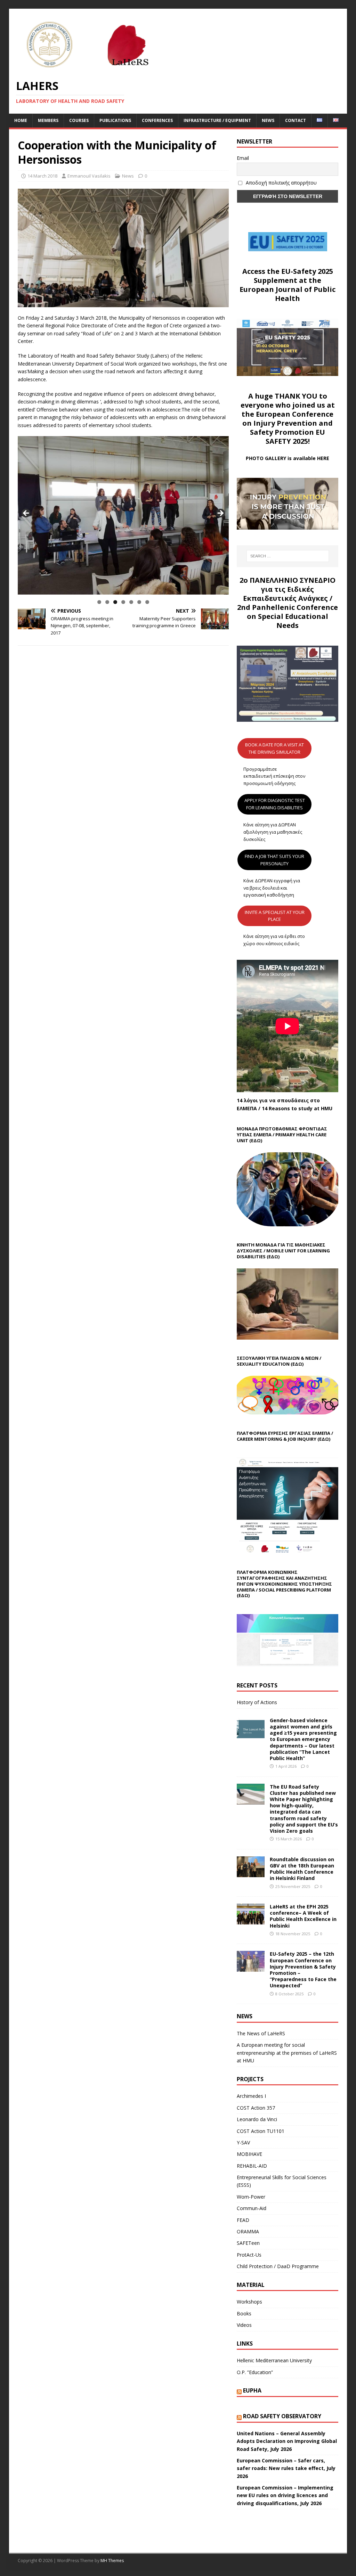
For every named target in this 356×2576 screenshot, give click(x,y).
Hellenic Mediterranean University (274, 2360)
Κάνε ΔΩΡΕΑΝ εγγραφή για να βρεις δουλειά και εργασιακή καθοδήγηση (272, 888)
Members (48, 120)
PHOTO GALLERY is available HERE (288, 458)
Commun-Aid (252, 2208)
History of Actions (257, 1702)
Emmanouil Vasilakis (89, 176)
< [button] (26, 514)
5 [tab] (131, 602)
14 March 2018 (42, 176)
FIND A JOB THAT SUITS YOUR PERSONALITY (274, 860)
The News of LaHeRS (261, 2033)
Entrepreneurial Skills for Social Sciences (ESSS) (282, 2181)
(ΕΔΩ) (256, 1140)
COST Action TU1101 (261, 2131)
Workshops (249, 2302)
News (268, 120)
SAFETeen (248, 2243)
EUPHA (252, 2390)
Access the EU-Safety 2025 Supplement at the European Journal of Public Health (288, 285)
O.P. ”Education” (255, 2372)
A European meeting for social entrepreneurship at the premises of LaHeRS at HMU (287, 2053)
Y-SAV (243, 2142)
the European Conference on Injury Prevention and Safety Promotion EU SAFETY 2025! (288, 428)
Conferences (157, 120)
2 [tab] (107, 602)
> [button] (220, 514)
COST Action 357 (256, 2108)
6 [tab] (139, 602)
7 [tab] (147, 602)
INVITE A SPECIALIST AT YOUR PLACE (275, 916)
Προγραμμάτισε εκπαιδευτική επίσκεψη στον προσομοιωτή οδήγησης (274, 776)
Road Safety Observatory (282, 2416)
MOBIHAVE (249, 2154)
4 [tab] (123, 602)
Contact (296, 120)
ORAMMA (248, 2231)
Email (243, 158)
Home (21, 120)
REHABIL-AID (252, 2166)
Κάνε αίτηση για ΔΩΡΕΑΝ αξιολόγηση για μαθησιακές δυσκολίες (273, 832)
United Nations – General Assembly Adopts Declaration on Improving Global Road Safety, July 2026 (287, 2441)
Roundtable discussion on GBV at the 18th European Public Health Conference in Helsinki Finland (302, 1869)
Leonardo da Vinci (257, 2119)
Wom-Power (251, 2197)
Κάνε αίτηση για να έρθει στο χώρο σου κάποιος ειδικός (274, 940)
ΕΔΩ (324, 1439)
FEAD (243, 2220)
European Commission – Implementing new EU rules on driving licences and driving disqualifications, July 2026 (285, 2495)
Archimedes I (251, 2096)
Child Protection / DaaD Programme (278, 2266)
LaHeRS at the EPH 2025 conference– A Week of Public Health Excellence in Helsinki (303, 1916)
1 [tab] (99, 602)
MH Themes (112, 2561)
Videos (244, 2325)
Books (244, 2313)
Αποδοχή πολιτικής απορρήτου (281, 183)
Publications (115, 120)
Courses (79, 120)
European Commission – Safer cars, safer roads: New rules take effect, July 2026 (286, 2468)
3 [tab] (115, 602)
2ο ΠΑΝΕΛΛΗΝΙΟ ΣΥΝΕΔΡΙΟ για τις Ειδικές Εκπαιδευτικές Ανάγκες (288, 589)
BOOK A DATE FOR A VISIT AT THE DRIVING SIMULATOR (274, 748)
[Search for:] (288, 556)
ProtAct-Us (249, 2255)
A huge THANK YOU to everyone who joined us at (288, 400)
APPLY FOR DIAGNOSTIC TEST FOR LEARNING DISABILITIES (275, 804)
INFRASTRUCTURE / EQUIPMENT (217, 120)
